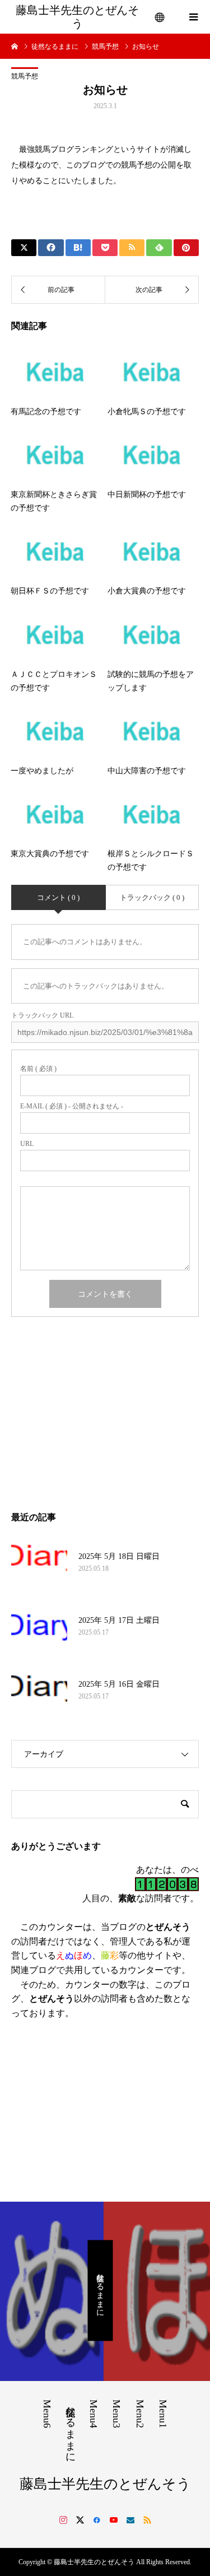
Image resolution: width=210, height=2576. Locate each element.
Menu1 (163, 2414)
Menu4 (94, 2414)
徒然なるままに (101, 2290)
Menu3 (116, 2414)
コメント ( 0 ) (58, 897)
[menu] (160, 17)
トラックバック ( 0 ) (152, 897)
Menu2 (140, 2414)
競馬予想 (25, 76)
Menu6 (47, 2414)
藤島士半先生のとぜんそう (77, 17)
